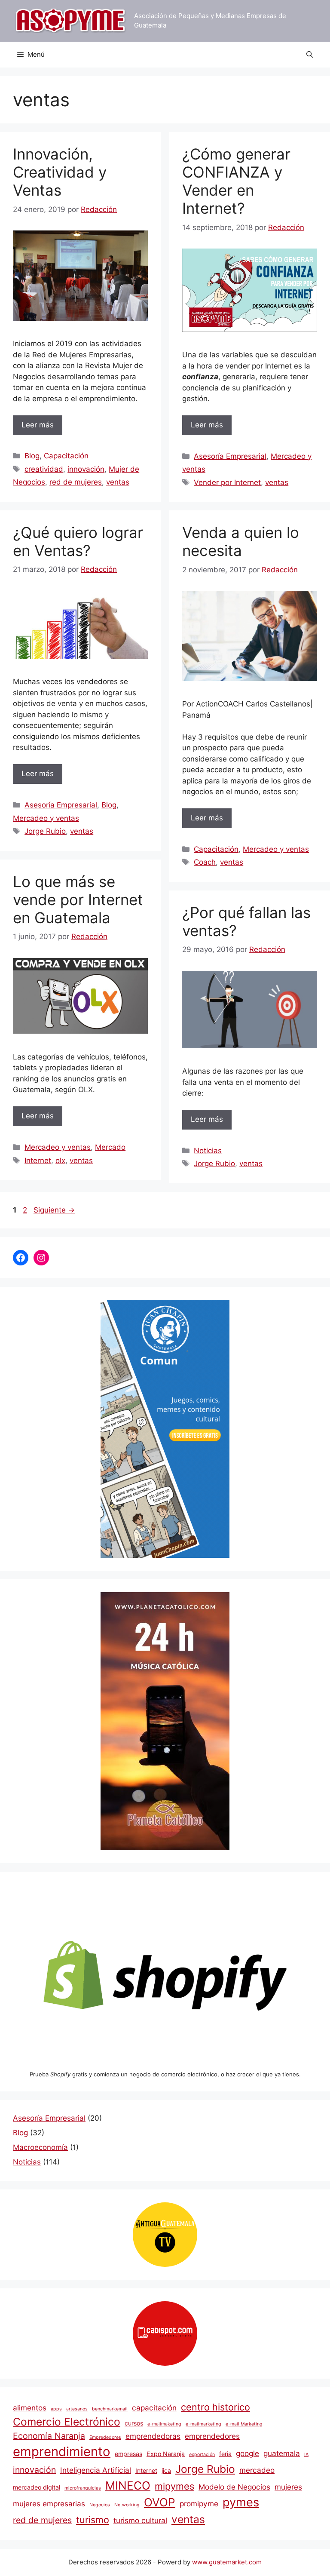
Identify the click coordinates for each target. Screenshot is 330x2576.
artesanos (77, 2409)
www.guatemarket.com (227, 2562)
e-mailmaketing (164, 2424)
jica (166, 2470)
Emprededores (105, 2437)
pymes (241, 2502)
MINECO (128, 2485)
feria (225, 2454)
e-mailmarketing (203, 2424)
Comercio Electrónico (67, 2422)
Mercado (110, 1147)
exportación (202, 2455)
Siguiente (54, 1210)
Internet (38, 1161)
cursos (134, 2423)
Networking (127, 2505)
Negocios (100, 2505)
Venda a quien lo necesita (241, 541)
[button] (310, 55)
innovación (86, 469)
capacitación (154, 2408)
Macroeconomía (40, 2147)
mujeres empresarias (49, 2504)
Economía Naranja (49, 2436)
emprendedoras (153, 2436)
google (247, 2453)
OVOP (160, 2502)
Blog (32, 456)
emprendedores (212, 2436)
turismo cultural (140, 2520)
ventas (118, 482)
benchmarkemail (110, 2409)
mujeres (288, 2487)
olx (60, 1161)
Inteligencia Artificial (96, 2470)
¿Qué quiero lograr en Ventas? (78, 541)
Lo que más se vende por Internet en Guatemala (78, 900)
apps (56, 2409)
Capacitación (66, 456)
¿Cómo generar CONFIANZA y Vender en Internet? (236, 181)
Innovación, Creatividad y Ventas (60, 172)
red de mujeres (76, 482)
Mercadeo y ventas (46, 818)
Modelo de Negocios (234, 2487)
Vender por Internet (227, 482)
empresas (128, 2454)
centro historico (215, 2407)
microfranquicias (83, 2488)
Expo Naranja (166, 2454)
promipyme (199, 2504)
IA (306, 2455)
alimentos (30, 2408)
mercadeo (257, 2470)
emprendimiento (62, 2452)
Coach (205, 862)
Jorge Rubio (45, 831)
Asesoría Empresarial (230, 456)
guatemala (282, 2453)
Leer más (38, 425)
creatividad (44, 469)
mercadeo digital (37, 2487)
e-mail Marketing (244, 2424)
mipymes (174, 2486)
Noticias (208, 1151)
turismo (93, 2520)
